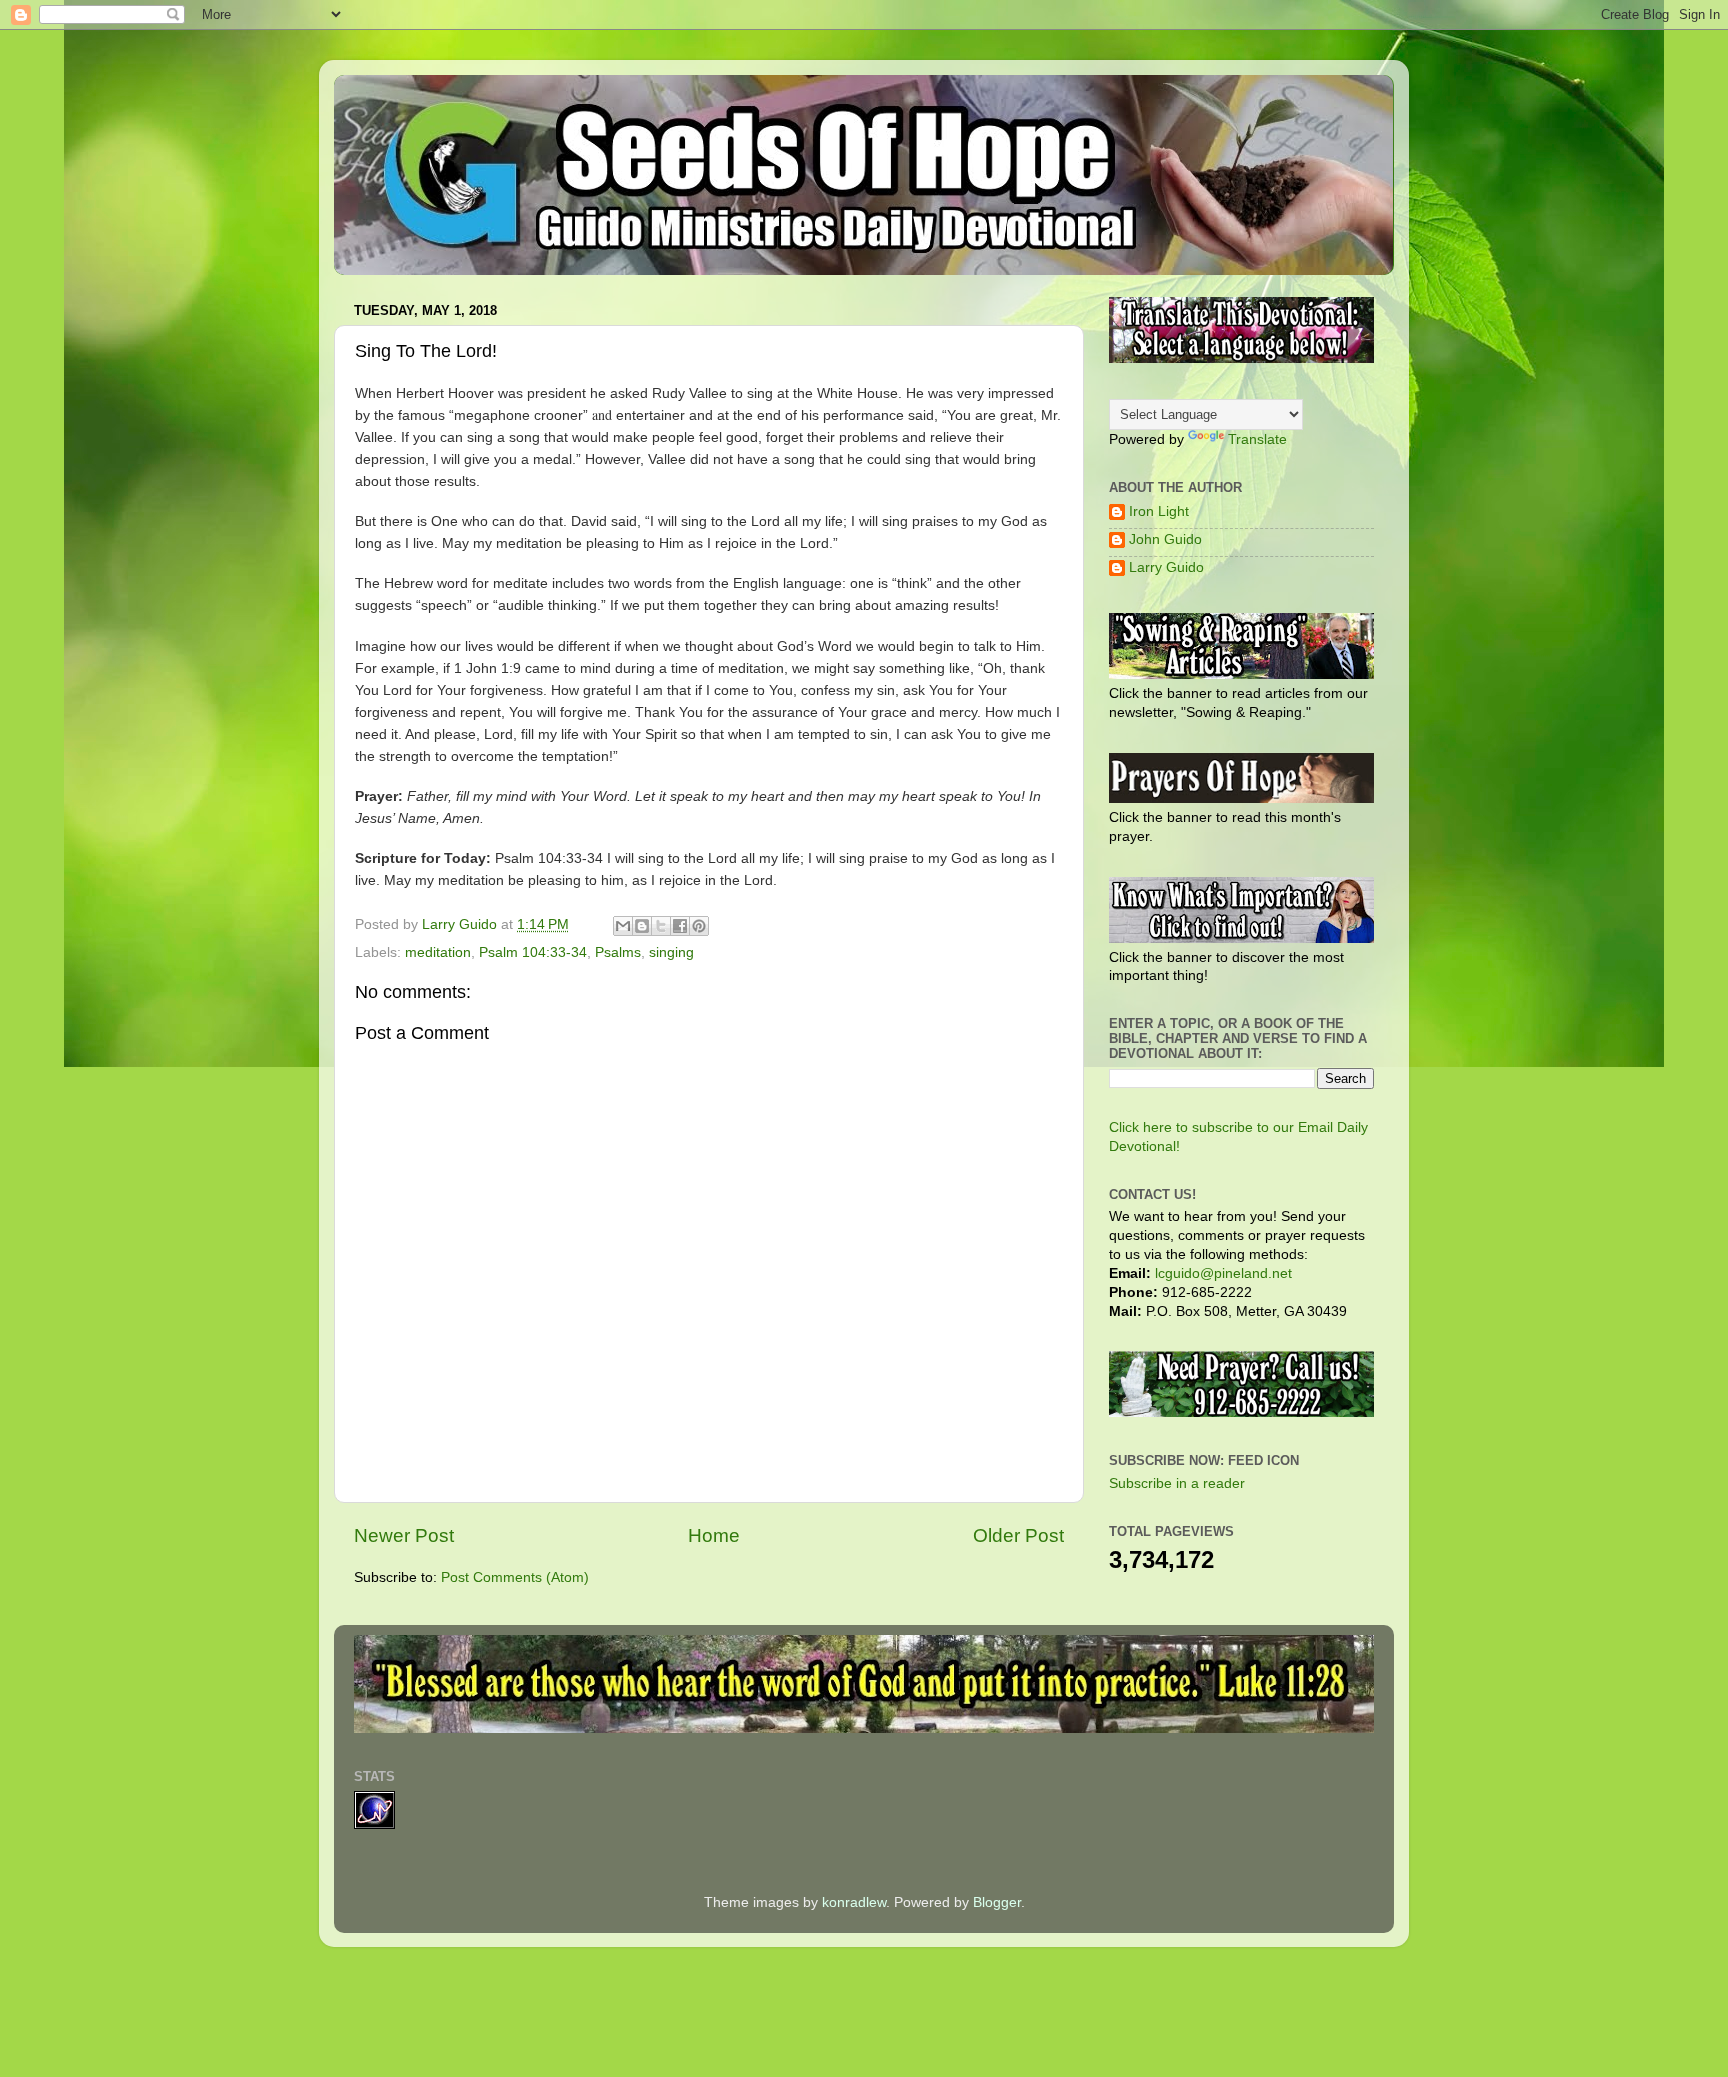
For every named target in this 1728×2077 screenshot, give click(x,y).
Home (714, 1535)
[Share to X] (661, 926)
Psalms (618, 952)
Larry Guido (1166, 567)
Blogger (997, 1902)
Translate (1257, 439)
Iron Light (1159, 511)
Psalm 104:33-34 (533, 952)
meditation (438, 952)
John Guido (1165, 539)
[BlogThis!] (642, 926)
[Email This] (623, 926)
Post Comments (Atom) (515, 1577)
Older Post (1018, 1535)
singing (671, 952)
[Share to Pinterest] (699, 926)
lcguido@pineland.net (1223, 1273)
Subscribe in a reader (1177, 1483)
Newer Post (404, 1535)
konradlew (854, 1902)
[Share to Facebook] (680, 926)
